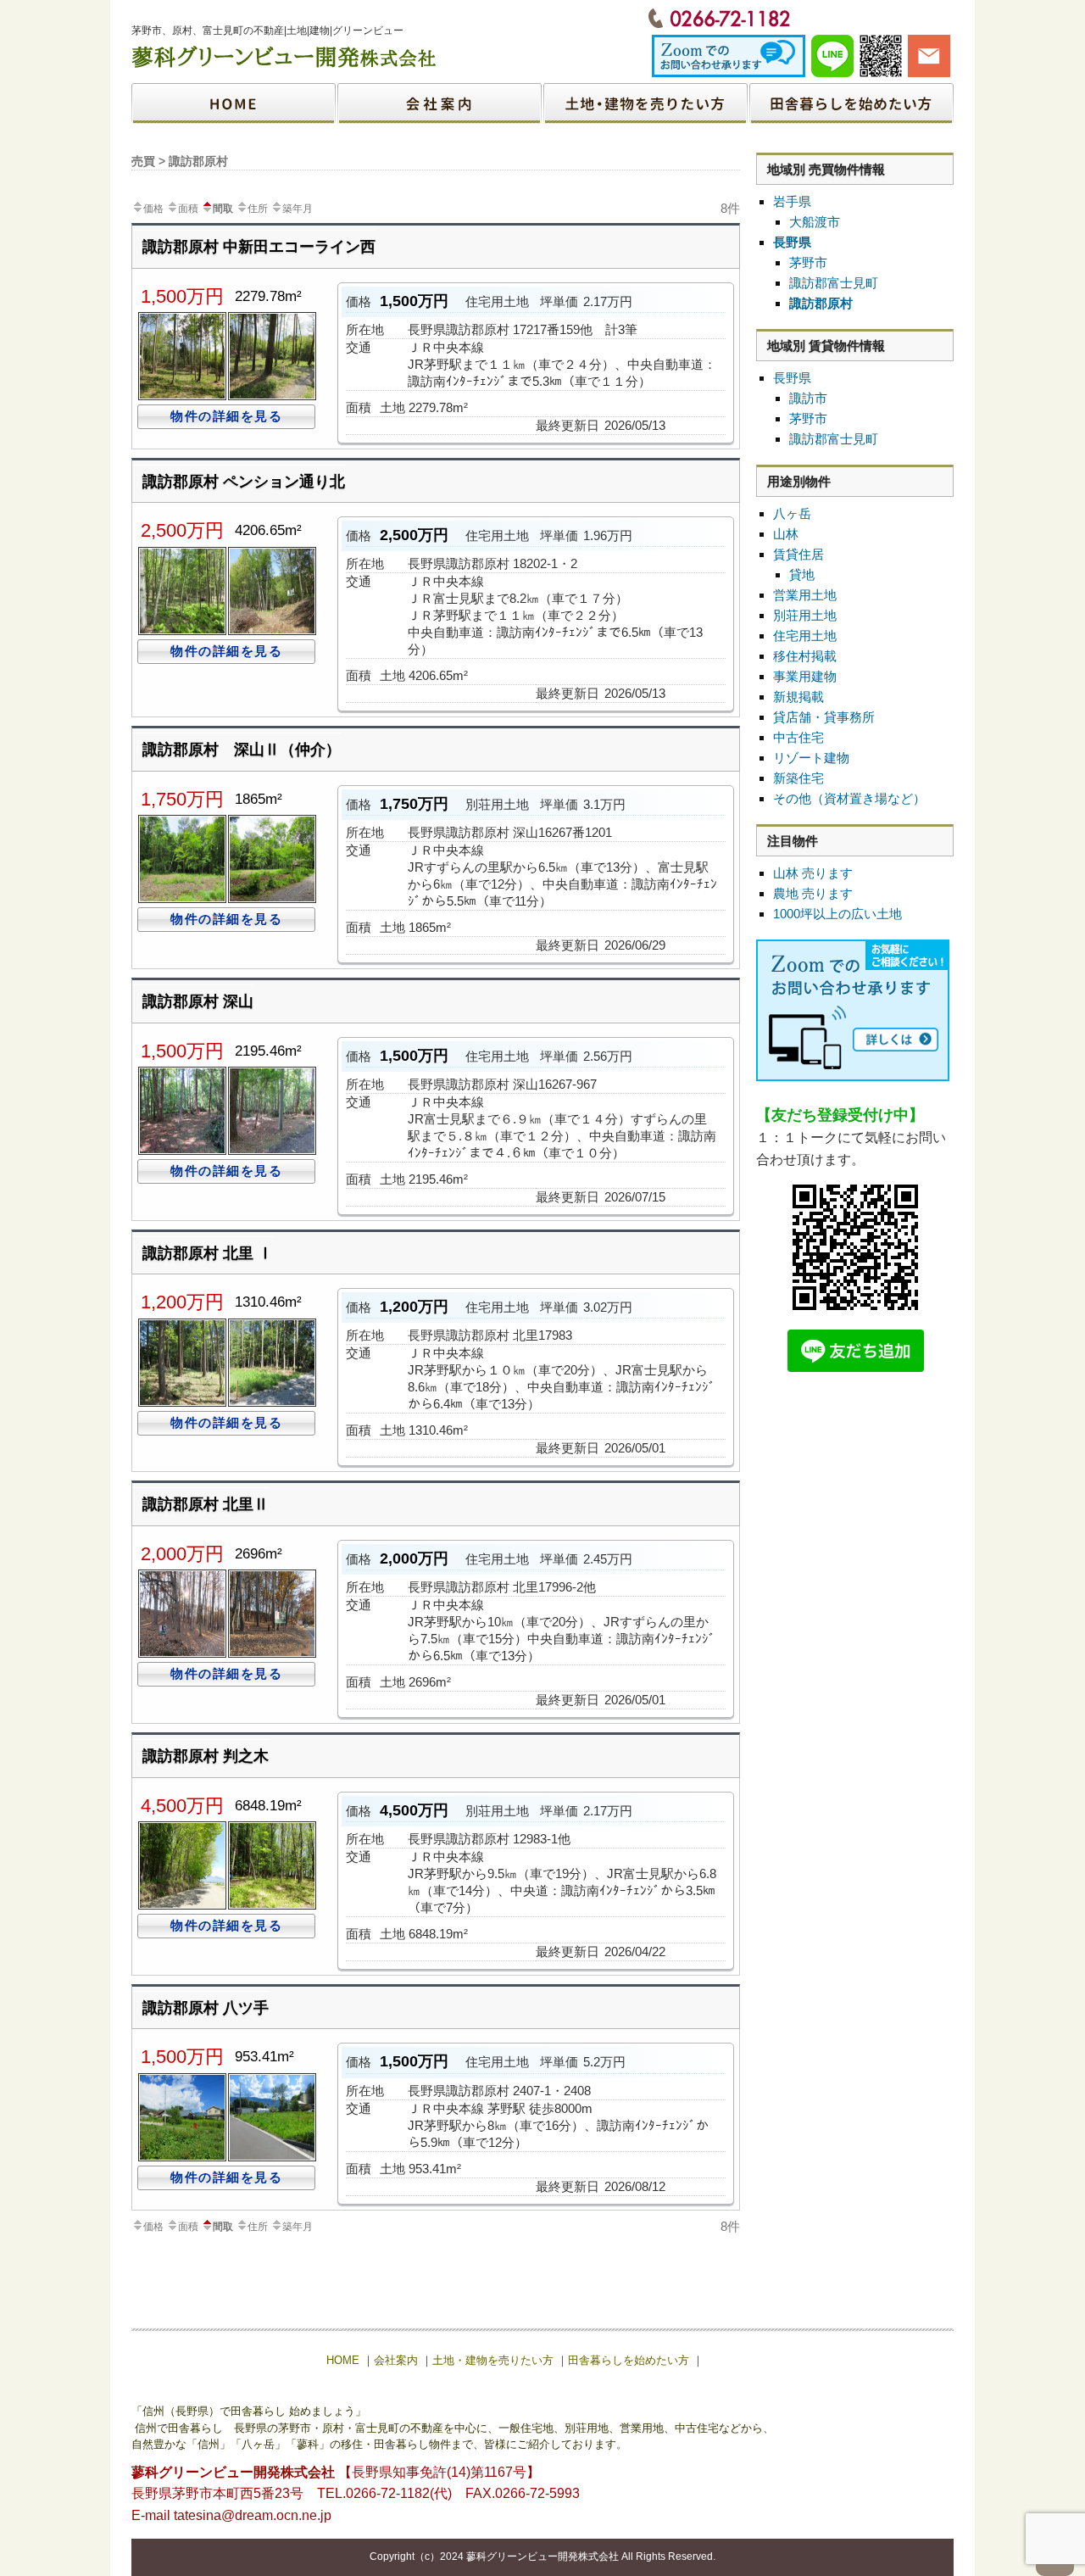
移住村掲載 (805, 656)
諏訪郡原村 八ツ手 (206, 2008)
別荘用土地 (805, 615)
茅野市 (808, 262)
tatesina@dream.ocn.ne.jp (253, 2515)
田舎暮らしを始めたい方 (851, 103)
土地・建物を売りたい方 (645, 103)
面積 (188, 209)
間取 (223, 209)
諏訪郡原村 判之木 (206, 1756)
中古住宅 (798, 737)
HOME (234, 103)
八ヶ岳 (792, 513)
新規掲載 (798, 697)
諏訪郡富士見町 (834, 283)
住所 (258, 209)
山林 (786, 534)
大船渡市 (815, 222)
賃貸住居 (798, 554)
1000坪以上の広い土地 (837, 914)
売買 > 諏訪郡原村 (180, 161)
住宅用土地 (805, 636)
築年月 (298, 209)
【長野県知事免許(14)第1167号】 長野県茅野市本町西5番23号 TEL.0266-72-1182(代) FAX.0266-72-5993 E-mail (356, 2494)
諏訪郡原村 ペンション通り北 (244, 482)
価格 (153, 209)
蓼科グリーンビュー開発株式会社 (542, 2556)
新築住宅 (798, 778)
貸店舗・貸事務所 (824, 717)
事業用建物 (805, 676)
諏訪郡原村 (821, 303)
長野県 (792, 242)
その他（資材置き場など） (849, 798)
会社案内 (440, 103)
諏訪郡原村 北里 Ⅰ (208, 1253)
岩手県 (792, 201)
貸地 (802, 574)
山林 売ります (813, 873)
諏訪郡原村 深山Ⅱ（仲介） (242, 750)
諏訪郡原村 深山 (198, 1001)
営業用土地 (805, 595)
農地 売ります (813, 893)
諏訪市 (808, 398)
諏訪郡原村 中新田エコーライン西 (259, 247)
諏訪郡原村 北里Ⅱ (206, 1504)
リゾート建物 (811, 758)
